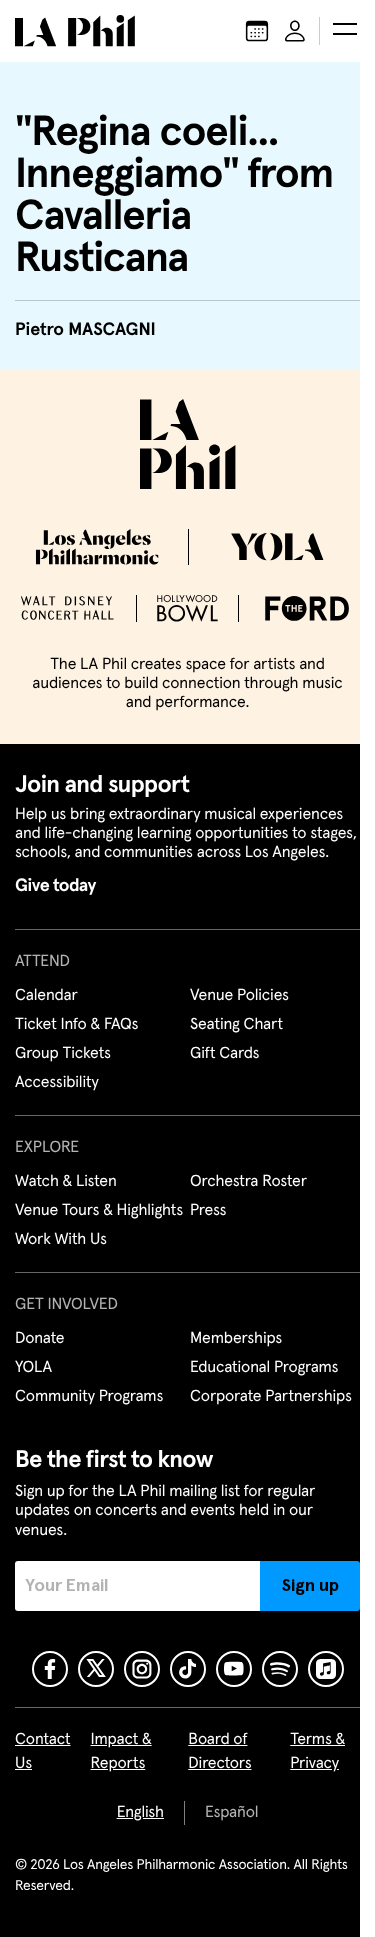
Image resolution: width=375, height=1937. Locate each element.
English (132, 1857)
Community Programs (89, 1440)
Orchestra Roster (241, 1201)
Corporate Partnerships (264, 1440)
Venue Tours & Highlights (64, 1242)
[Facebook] (42, 1713)
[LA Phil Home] (75, 31)
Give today (55, 905)
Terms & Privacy (307, 1796)
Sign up (295, 1629)
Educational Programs (257, 1411)
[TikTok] (180, 1713)
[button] (330, 31)
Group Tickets (63, 1073)
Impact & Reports (121, 1796)
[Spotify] (272, 1713)
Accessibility (57, 1102)
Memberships (229, 1382)
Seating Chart (229, 1044)
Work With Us (61, 1283)
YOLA (33, 1411)
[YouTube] (226, 1713)
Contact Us (43, 1796)
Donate (39, 1382)
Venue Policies (232, 1015)
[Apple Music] (318, 1713)
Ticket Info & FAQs (76, 1044)
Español (223, 1857)
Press (201, 1230)
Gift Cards (217, 1073)
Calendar (46, 1015)
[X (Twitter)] (88, 1713)
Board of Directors (214, 1796)
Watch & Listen (66, 1201)
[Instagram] (134, 1713)
